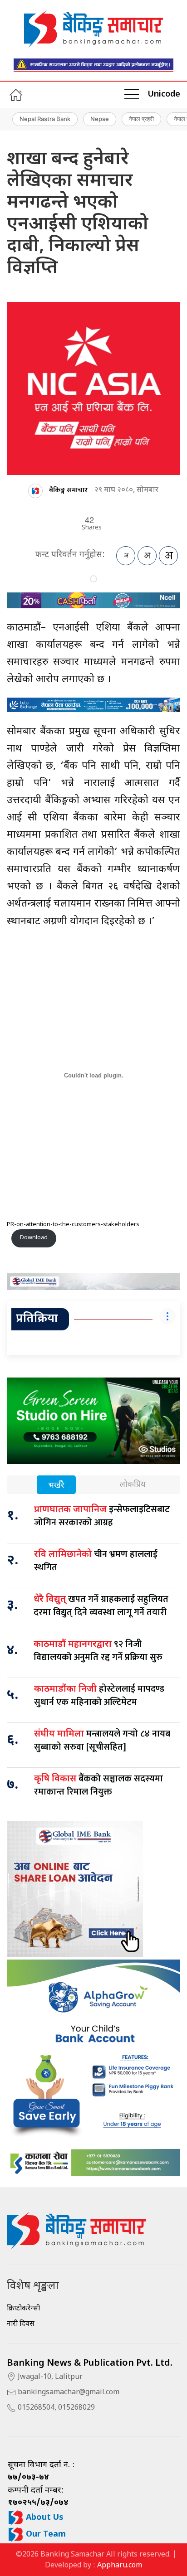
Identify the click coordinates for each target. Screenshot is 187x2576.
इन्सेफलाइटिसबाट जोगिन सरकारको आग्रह (102, 1516)
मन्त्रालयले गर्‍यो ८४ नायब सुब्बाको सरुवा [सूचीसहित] (102, 1740)
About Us (44, 2518)
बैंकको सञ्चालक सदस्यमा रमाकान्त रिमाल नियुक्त (98, 1785)
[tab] (56, 1486)
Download (34, 1238)
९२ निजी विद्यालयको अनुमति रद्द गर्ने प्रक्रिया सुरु (98, 1651)
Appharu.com (120, 2566)
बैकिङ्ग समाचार (68, 490)
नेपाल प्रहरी (141, 119)
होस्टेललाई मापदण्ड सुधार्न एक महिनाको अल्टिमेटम (99, 1696)
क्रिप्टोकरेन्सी (23, 2309)
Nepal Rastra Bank (45, 119)
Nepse (100, 119)
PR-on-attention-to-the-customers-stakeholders (73, 1225)
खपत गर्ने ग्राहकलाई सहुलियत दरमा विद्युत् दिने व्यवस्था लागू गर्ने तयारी (101, 1606)
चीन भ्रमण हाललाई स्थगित (96, 1561)
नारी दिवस (21, 2324)
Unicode (164, 95)
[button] (132, 95)
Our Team (45, 2535)
